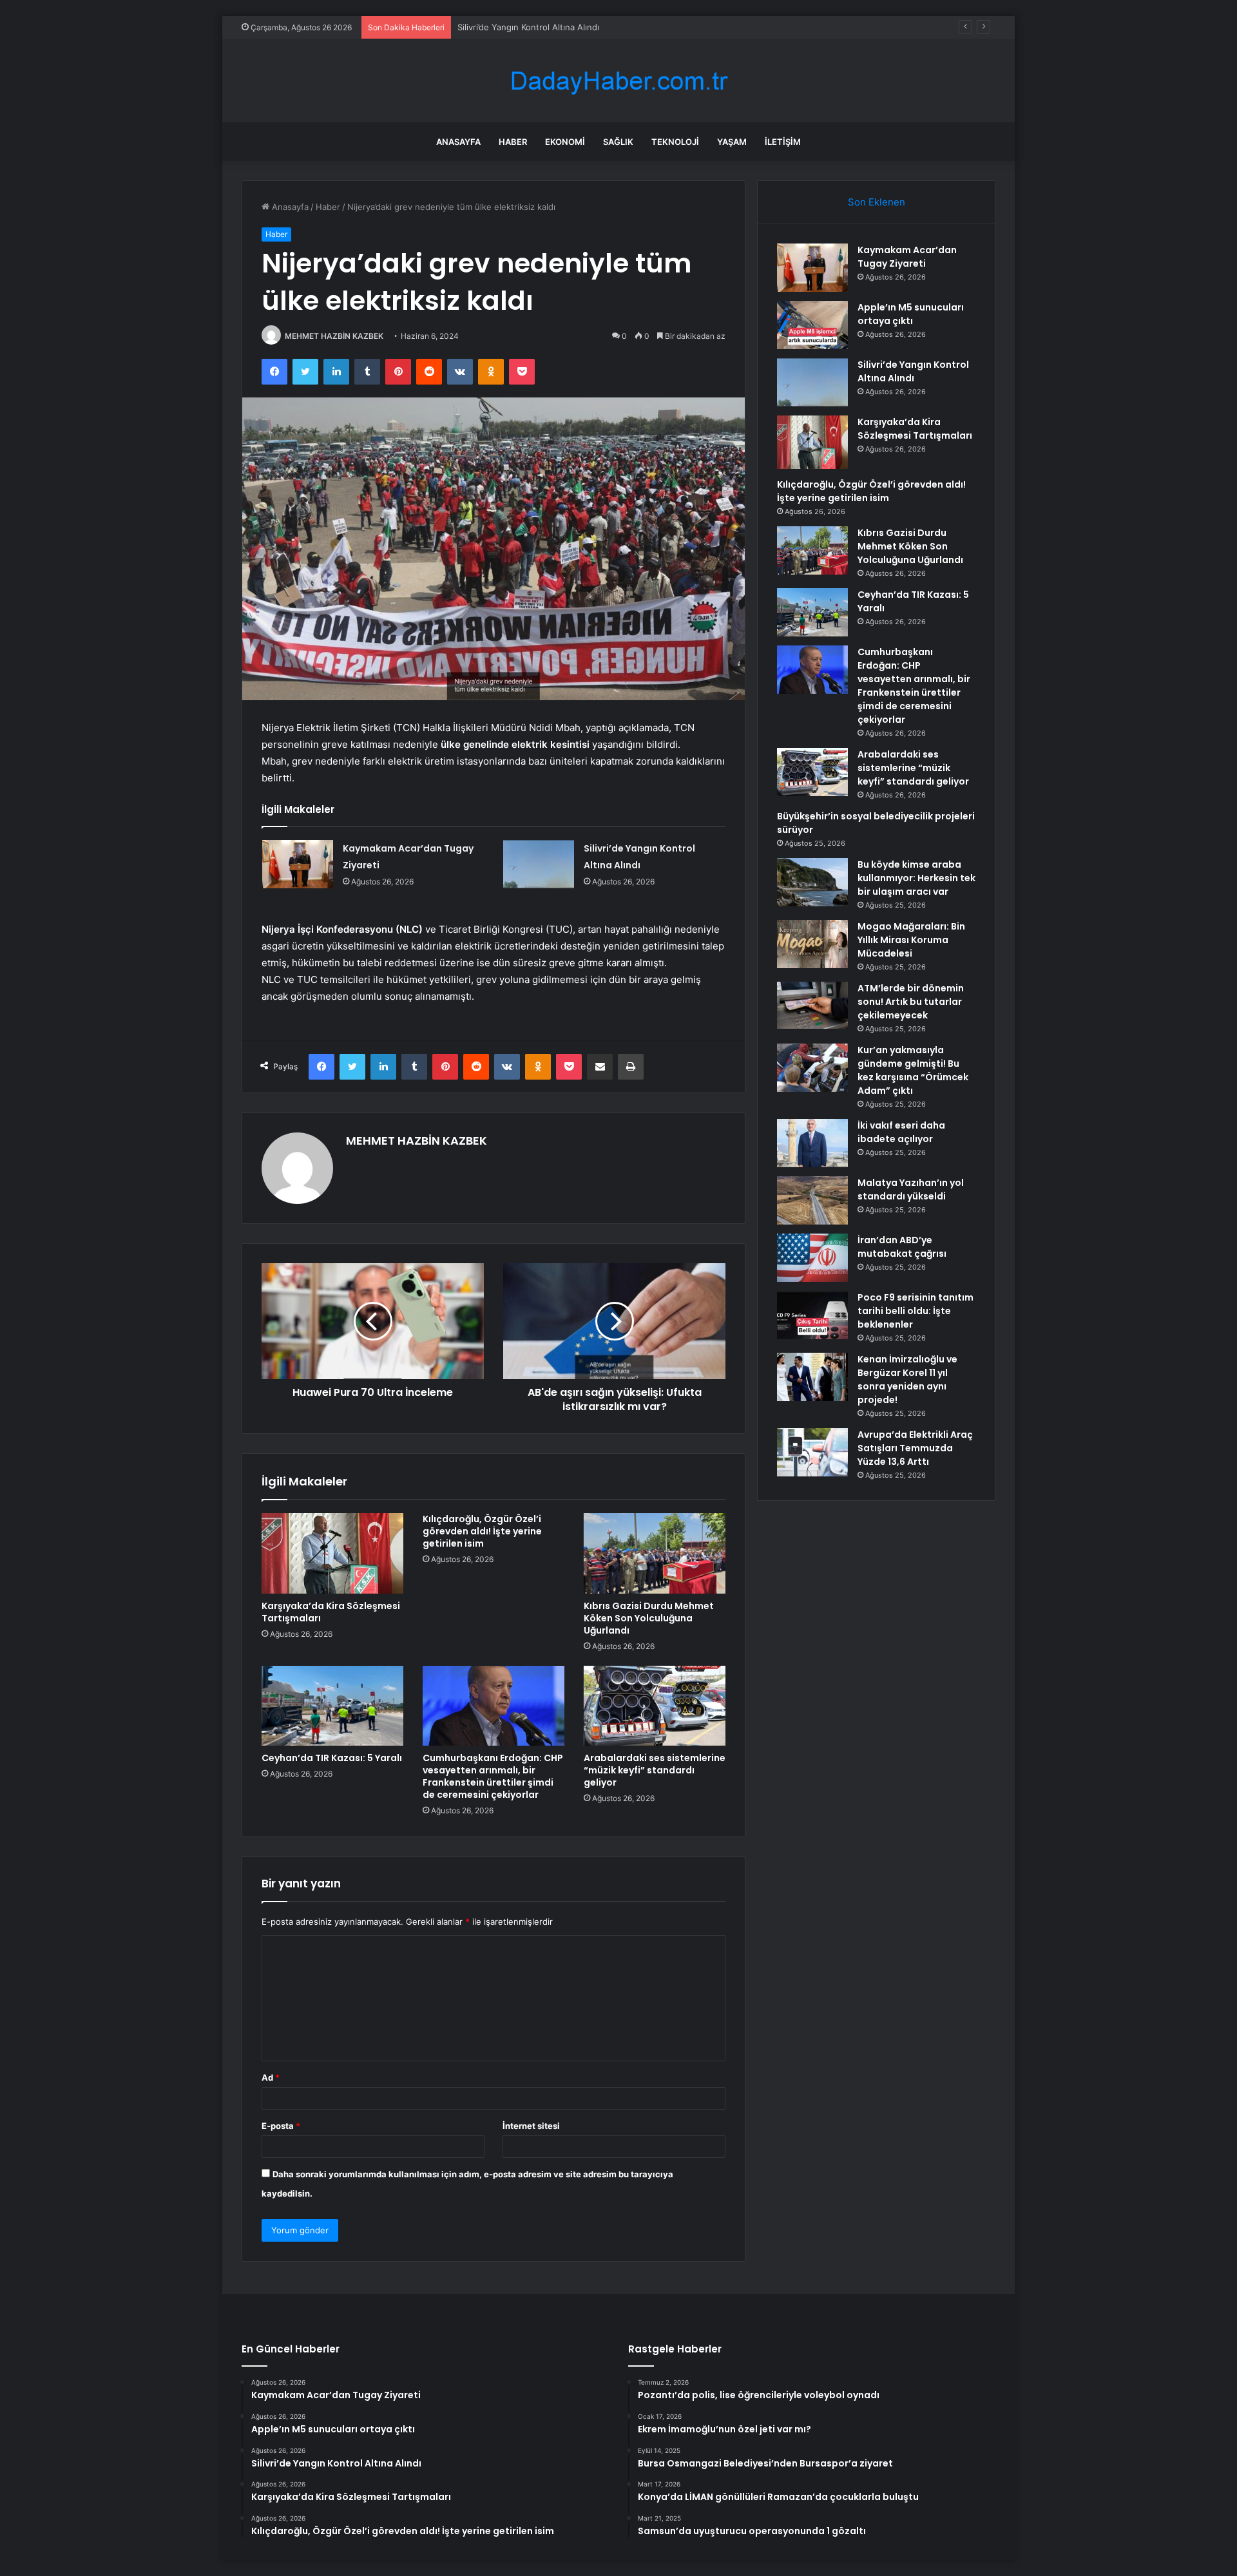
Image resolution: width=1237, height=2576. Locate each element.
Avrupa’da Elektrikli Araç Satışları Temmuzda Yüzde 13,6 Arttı (915, 1448)
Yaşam (732, 142)
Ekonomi (565, 142)
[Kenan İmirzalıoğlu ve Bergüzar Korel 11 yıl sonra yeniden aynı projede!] (812, 1377)
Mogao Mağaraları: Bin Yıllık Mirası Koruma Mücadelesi (911, 940)
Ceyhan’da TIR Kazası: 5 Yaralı (332, 1758)
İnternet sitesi (531, 2126)
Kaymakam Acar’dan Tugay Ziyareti (907, 257)
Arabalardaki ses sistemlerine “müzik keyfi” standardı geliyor (655, 1770)
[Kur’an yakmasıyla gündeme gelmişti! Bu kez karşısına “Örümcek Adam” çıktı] (812, 1068)
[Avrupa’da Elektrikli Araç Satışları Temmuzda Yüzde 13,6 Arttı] (812, 1452)
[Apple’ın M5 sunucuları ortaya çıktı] (812, 325)
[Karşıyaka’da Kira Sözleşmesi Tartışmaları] (332, 1553)
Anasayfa (458, 142)
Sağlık (618, 142)
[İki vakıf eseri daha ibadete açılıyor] (812, 1143)
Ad (271, 2077)
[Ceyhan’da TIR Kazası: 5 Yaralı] (332, 1706)
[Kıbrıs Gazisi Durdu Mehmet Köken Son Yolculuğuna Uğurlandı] (655, 1553)
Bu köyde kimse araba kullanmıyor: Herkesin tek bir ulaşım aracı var (916, 878)
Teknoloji (675, 142)
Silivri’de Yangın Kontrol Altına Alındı (528, 27)
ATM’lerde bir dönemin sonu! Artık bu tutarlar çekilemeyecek (911, 1002)
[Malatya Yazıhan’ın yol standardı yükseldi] (812, 1200)
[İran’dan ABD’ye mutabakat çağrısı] (812, 1258)
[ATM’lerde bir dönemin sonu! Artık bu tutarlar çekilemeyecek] (812, 1006)
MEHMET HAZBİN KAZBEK (334, 336)
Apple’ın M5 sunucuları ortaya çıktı (911, 314)
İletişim (783, 142)
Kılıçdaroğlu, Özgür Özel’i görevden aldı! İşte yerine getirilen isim (482, 1531)
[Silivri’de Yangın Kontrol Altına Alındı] (539, 864)
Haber (513, 142)
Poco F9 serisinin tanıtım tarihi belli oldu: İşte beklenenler (916, 1311)
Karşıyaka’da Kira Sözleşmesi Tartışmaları (331, 1612)
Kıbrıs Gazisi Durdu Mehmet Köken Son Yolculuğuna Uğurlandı (649, 1618)
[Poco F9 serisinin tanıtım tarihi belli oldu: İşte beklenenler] (812, 1315)
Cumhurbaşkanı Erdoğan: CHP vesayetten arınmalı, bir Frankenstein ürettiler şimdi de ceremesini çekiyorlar (493, 1776)
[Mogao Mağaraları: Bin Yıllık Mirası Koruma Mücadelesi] (812, 944)
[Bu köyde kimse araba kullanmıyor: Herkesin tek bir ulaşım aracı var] (812, 882)
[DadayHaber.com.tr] (618, 81)
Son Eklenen (877, 202)
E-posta (281, 2126)
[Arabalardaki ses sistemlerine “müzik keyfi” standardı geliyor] (655, 1706)
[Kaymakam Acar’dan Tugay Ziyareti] (298, 864)
